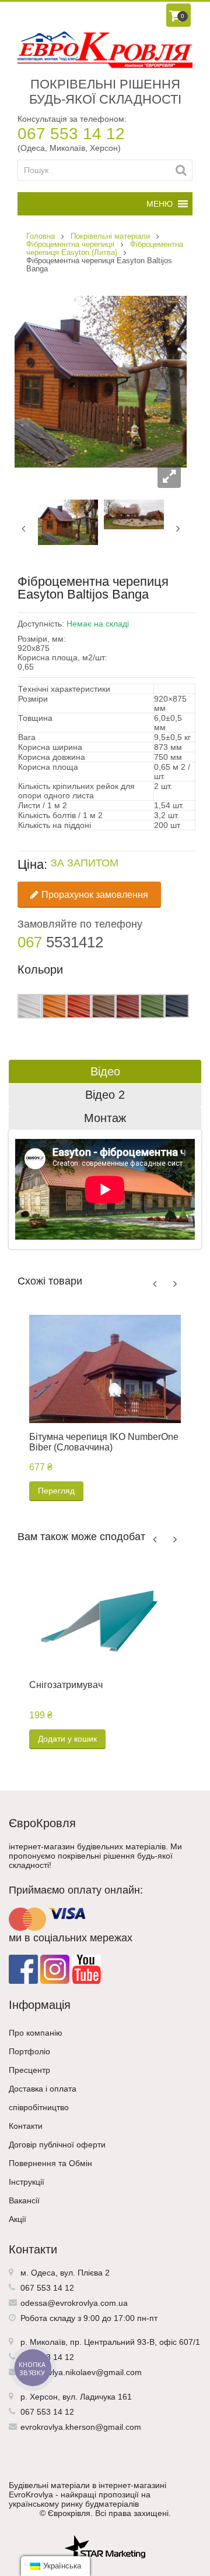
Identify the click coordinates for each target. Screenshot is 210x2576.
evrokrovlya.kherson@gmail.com (81, 2427)
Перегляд (56, 1491)
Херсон (44, 2397)
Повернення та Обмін (50, 2163)
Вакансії (24, 2200)
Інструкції (27, 2182)
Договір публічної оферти (57, 2145)
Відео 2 (105, 1095)
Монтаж (105, 1118)
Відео (105, 1071)
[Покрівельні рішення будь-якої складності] (105, 50)
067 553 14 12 (71, 134)
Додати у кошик (67, 1739)
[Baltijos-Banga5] (68, 522)
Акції (17, 2219)
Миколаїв (48, 2342)
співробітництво (39, 2107)
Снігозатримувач (66, 1685)
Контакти (26, 2126)
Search (181, 170)
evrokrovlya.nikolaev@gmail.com (81, 2372)
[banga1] (134, 514)
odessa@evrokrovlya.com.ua (74, 2303)
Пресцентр (29, 2070)
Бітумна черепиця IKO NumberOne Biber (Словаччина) (104, 1442)
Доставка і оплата (43, 2089)
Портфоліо (29, 2051)
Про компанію (36, 2033)
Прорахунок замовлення (95, 895)
